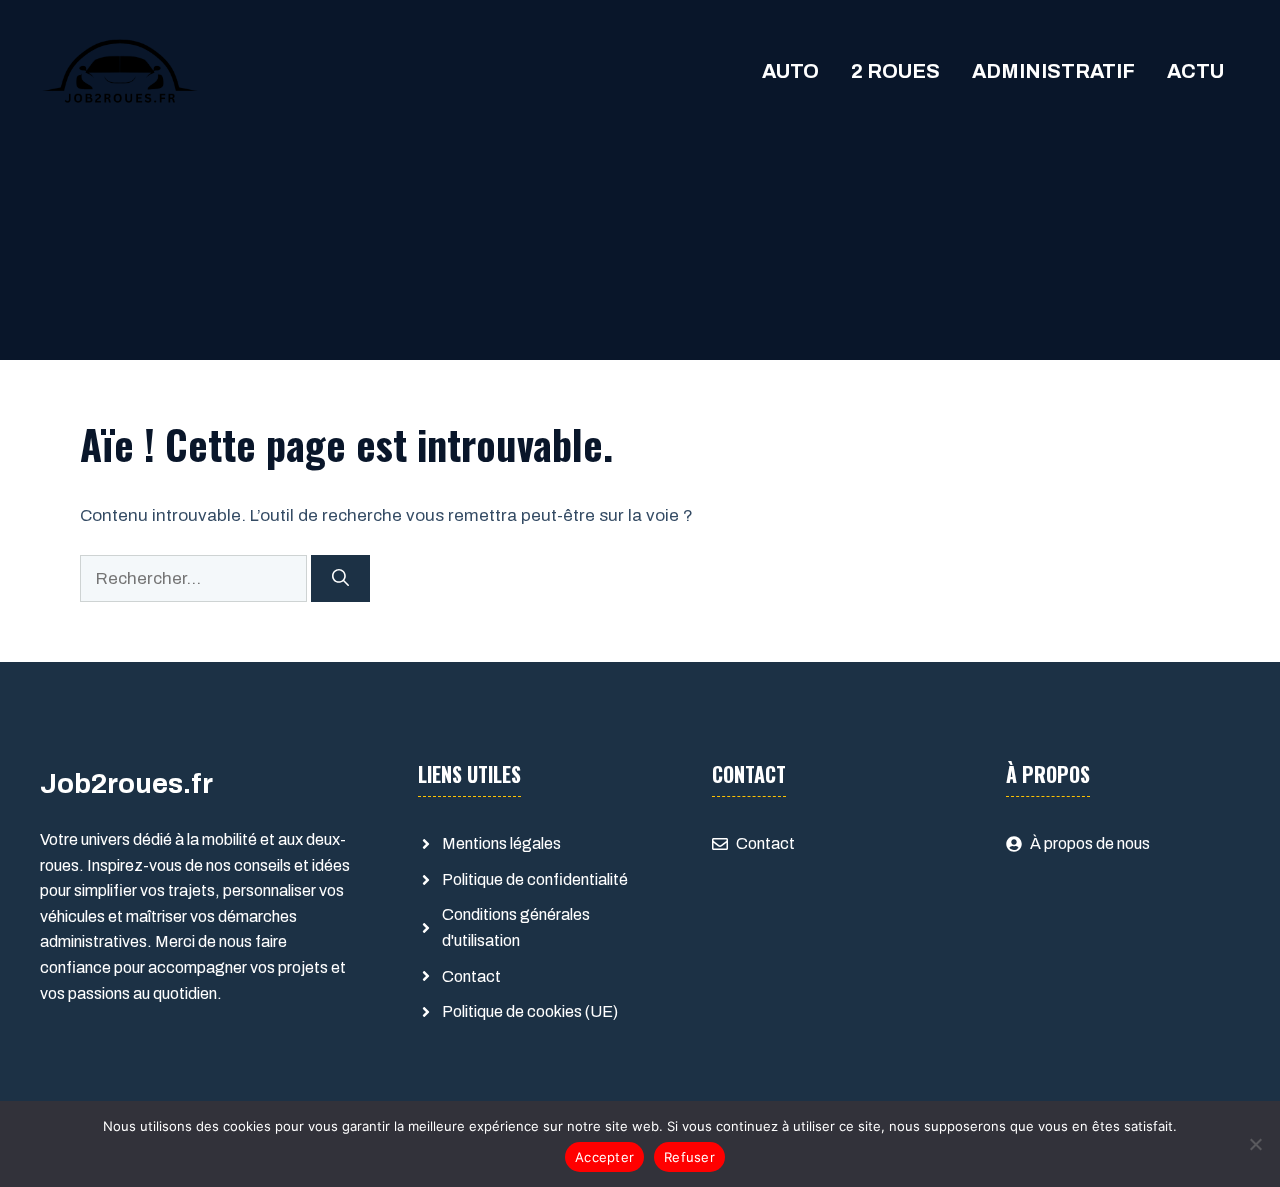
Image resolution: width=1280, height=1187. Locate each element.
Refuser (689, 1157)
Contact (471, 976)
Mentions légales (501, 843)
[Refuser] (1255, 1144)
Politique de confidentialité (535, 879)
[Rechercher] (340, 579)
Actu (1195, 71)
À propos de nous (1090, 843)
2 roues (895, 71)
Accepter (604, 1157)
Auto (790, 71)
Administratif (1053, 71)
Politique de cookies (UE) (530, 1011)
